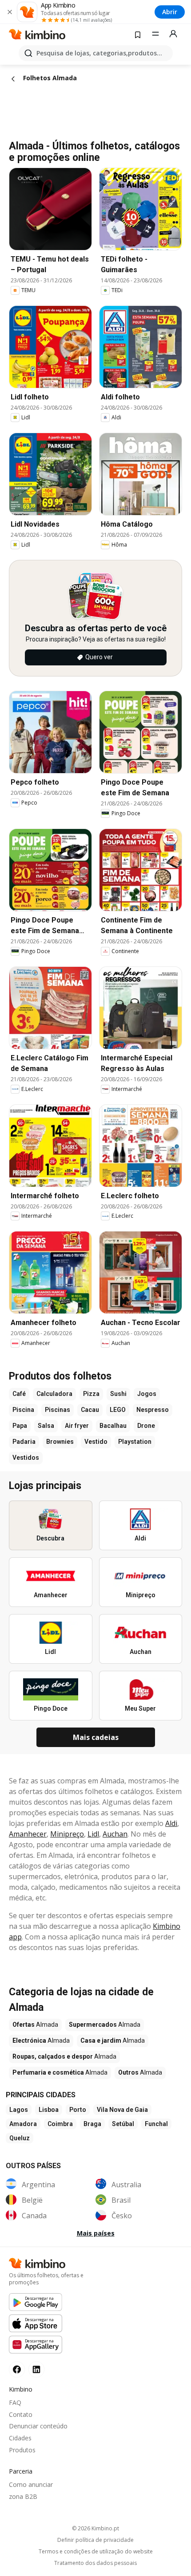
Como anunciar (31, 2484)
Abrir (170, 12)
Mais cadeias (96, 1737)
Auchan (115, 1834)
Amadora (23, 2124)
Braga (92, 2124)
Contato (21, 2414)
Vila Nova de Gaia (122, 2110)
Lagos (19, 2110)
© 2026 (95, 2528)
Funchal (156, 2124)
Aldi (171, 1823)
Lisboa (49, 2110)
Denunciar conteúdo (38, 2426)
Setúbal (123, 2124)
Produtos (22, 2450)
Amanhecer (28, 1834)
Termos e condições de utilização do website (96, 2552)
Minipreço (67, 1834)
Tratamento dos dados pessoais (95, 2563)
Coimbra (60, 2124)
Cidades (20, 2438)
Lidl (93, 1834)
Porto (78, 2110)
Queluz (20, 2138)
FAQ (15, 2402)
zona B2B (23, 2496)
